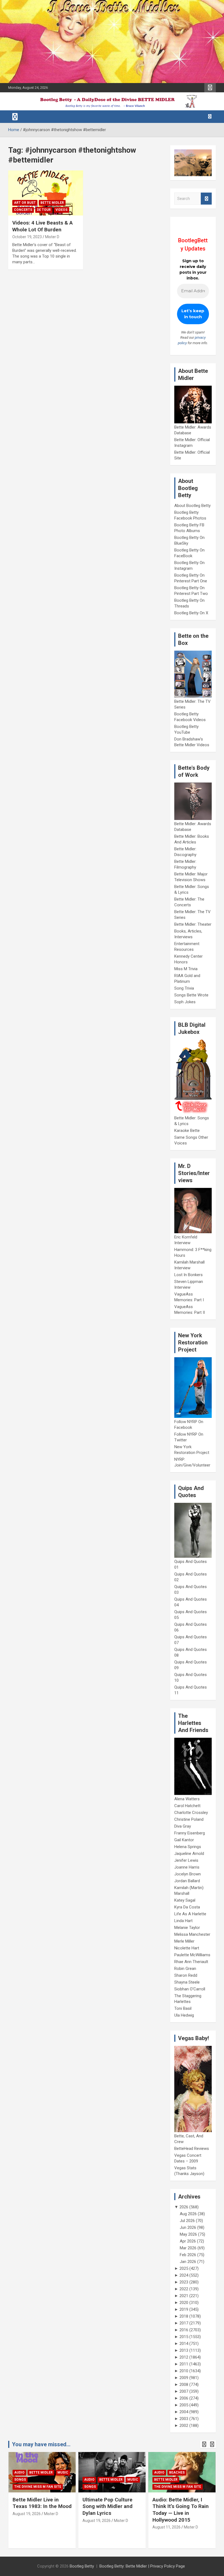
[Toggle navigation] (15, 117)
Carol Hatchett (187, 1806)
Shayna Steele (187, 1982)
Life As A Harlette (190, 1914)
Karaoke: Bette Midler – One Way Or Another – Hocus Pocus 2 (181, 2506)
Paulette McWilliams (192, 1955)
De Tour (44, 210)
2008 (184, 2385)
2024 (184, 2275)
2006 (184, 2398)
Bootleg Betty (82, 2566)
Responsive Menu (210, 88)
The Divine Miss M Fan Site (108, 2487)
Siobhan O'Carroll (190, 1989)
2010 (184, 2371)
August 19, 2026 (27, 2521)
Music (63, 2480)
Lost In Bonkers (188, 1275)
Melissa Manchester (192, 1934)
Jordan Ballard (187, 1881)
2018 (184, 2316)
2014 (184, 2344)
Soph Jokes (185, 1002)
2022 (184, 2289)
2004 (184, 2412)
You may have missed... (41, 2444)
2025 (184, 2268)
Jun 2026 (188, 2227)
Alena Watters (187, 1799)
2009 (184, 2378)
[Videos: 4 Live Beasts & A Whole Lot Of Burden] (46, 193)
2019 (184, 2309)
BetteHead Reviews (192, 2149)
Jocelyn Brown (188, 1874)
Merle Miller (184, 1941)
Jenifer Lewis (186, 1860)
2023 (184, 2282)
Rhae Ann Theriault (191, 1962)
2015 (184, 2337)
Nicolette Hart (187, 1948)
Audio (19, 2480)
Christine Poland (189, 1819)
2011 (184, 2364)
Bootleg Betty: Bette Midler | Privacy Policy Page (142, 2566)
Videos (61, 210)
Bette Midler (52, 203)
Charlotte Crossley (191, 1813)
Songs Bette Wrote (191, 995)
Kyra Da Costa (187, 1907)
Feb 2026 (188, 2255)
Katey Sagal (185, 1900)
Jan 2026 (188, 2262)
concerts (23, 210)
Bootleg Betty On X (191, 613)
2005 (184, 2405)
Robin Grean (185, 1969)
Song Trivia (184, 988)
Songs (20, 2487)
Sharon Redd (186, 1975)
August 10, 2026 (166, 2521)
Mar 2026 (188, 2248)
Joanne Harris (187, 1867)
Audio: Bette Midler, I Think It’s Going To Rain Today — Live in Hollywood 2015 (111, 2510)
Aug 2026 (188, 2214)
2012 (184, 2357)
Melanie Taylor (187, 1928)
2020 (184, 2303)
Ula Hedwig (184, 2015)
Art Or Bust (25, 203)
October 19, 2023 (27, 237)
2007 (184, 2391)
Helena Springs (188, 1847)
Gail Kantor (184, 1840)
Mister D (52, 237)
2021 (184, 2296)
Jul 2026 (187, 2221)
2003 (184, 2419)
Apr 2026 (188, 2241)
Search (206, 199)
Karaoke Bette (187, 1131)
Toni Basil (183, 2008)
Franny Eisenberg (190, 1833)
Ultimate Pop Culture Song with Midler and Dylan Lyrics (38, 2506)
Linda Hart (183, 1921)
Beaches (107, 2472)
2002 (184, 2425)
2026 (184, 2207)
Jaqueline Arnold (189, 1854)
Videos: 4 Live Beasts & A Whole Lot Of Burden (42, 226)
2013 (184, 2350)
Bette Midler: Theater (193, 924)
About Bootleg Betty (192, 506)
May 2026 (188, 2234)
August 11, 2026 (97, 2527)
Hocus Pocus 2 (167, 2480)
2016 (184, 2330)
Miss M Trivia (186, 969)
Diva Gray (183, 1826)
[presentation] (204, 2444)
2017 (184, 2323)
